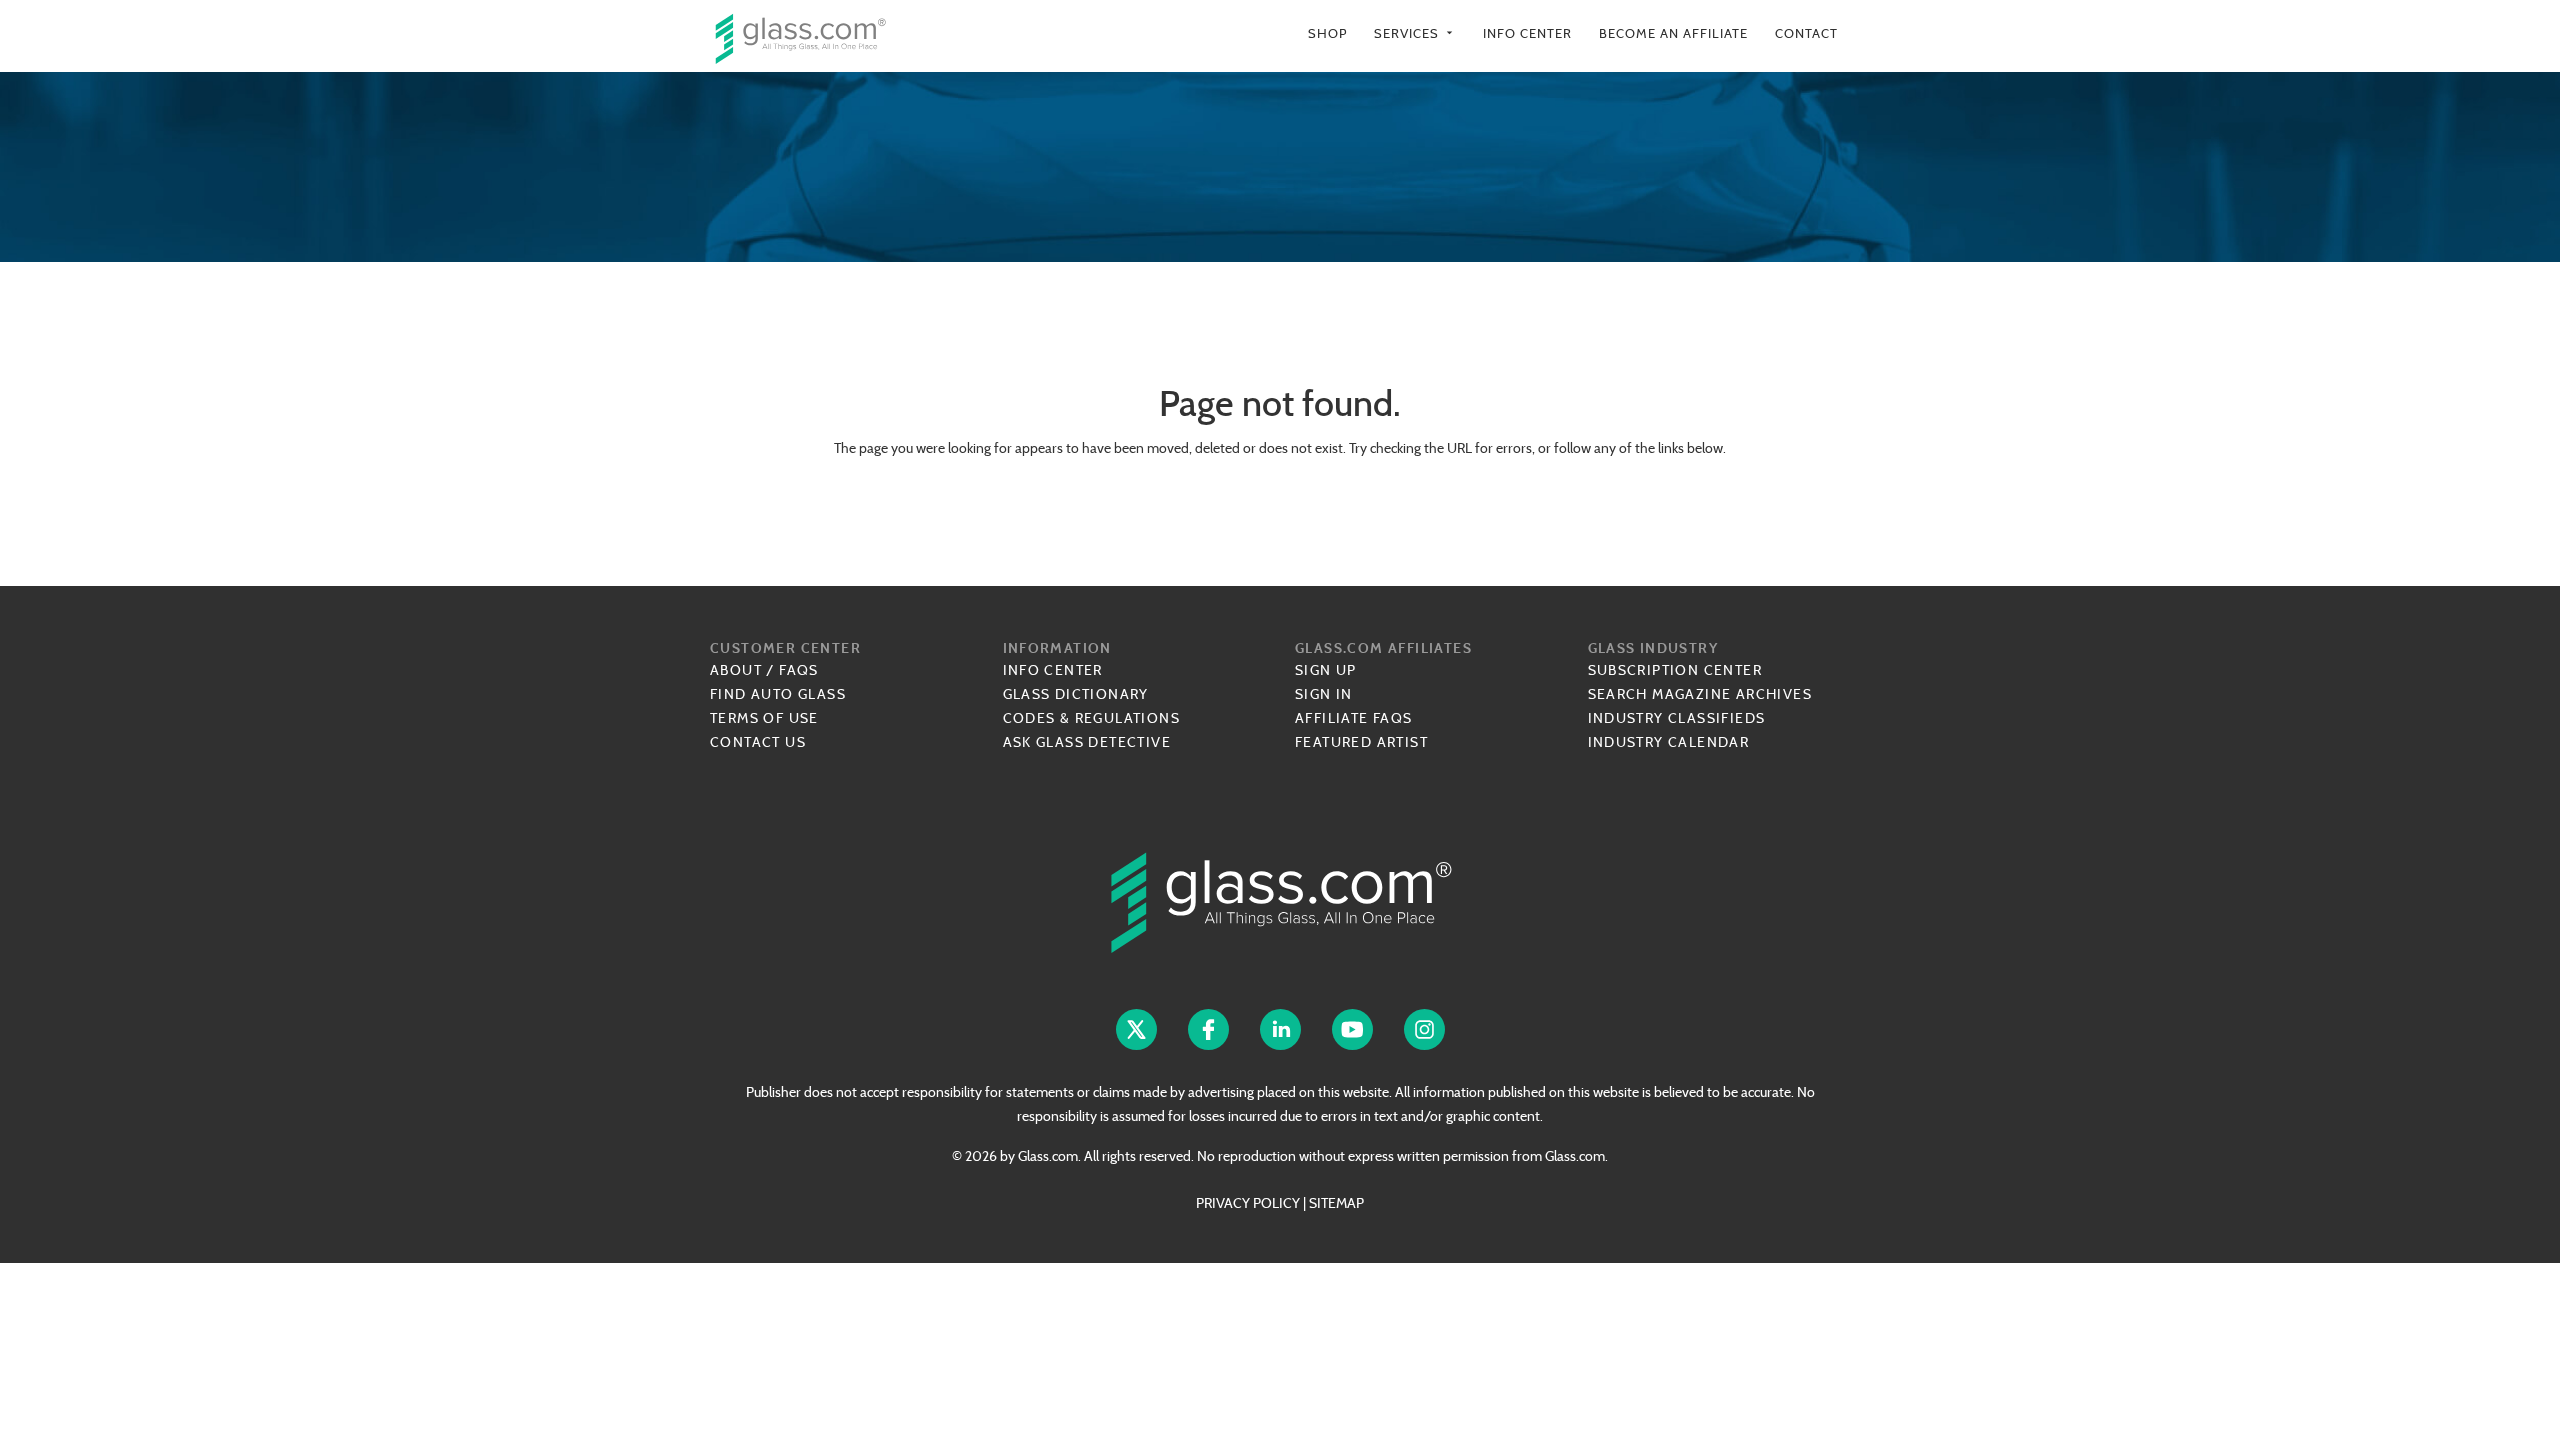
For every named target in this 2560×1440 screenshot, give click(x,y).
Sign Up (1326, 670)
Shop (1327, 33)
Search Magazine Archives (1700, 694)
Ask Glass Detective (1087, 742)
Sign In (1324, 694)
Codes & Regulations (1092, 718)
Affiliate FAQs (1354, 718)
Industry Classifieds (1677, 718)
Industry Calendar (1669, 742)
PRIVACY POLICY (1248, 1203)
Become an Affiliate (1673, 33)
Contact (1806, 33)
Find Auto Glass (778, 694)
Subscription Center (1675, 670)
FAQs (799, 670)
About (736, 670)
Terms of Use (764, 718)
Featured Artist (1361, 742)
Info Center (1527, 33)
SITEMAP (1336, 1203)
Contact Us (758, 742)
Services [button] (1415, 33)
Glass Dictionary (1076, 694)
